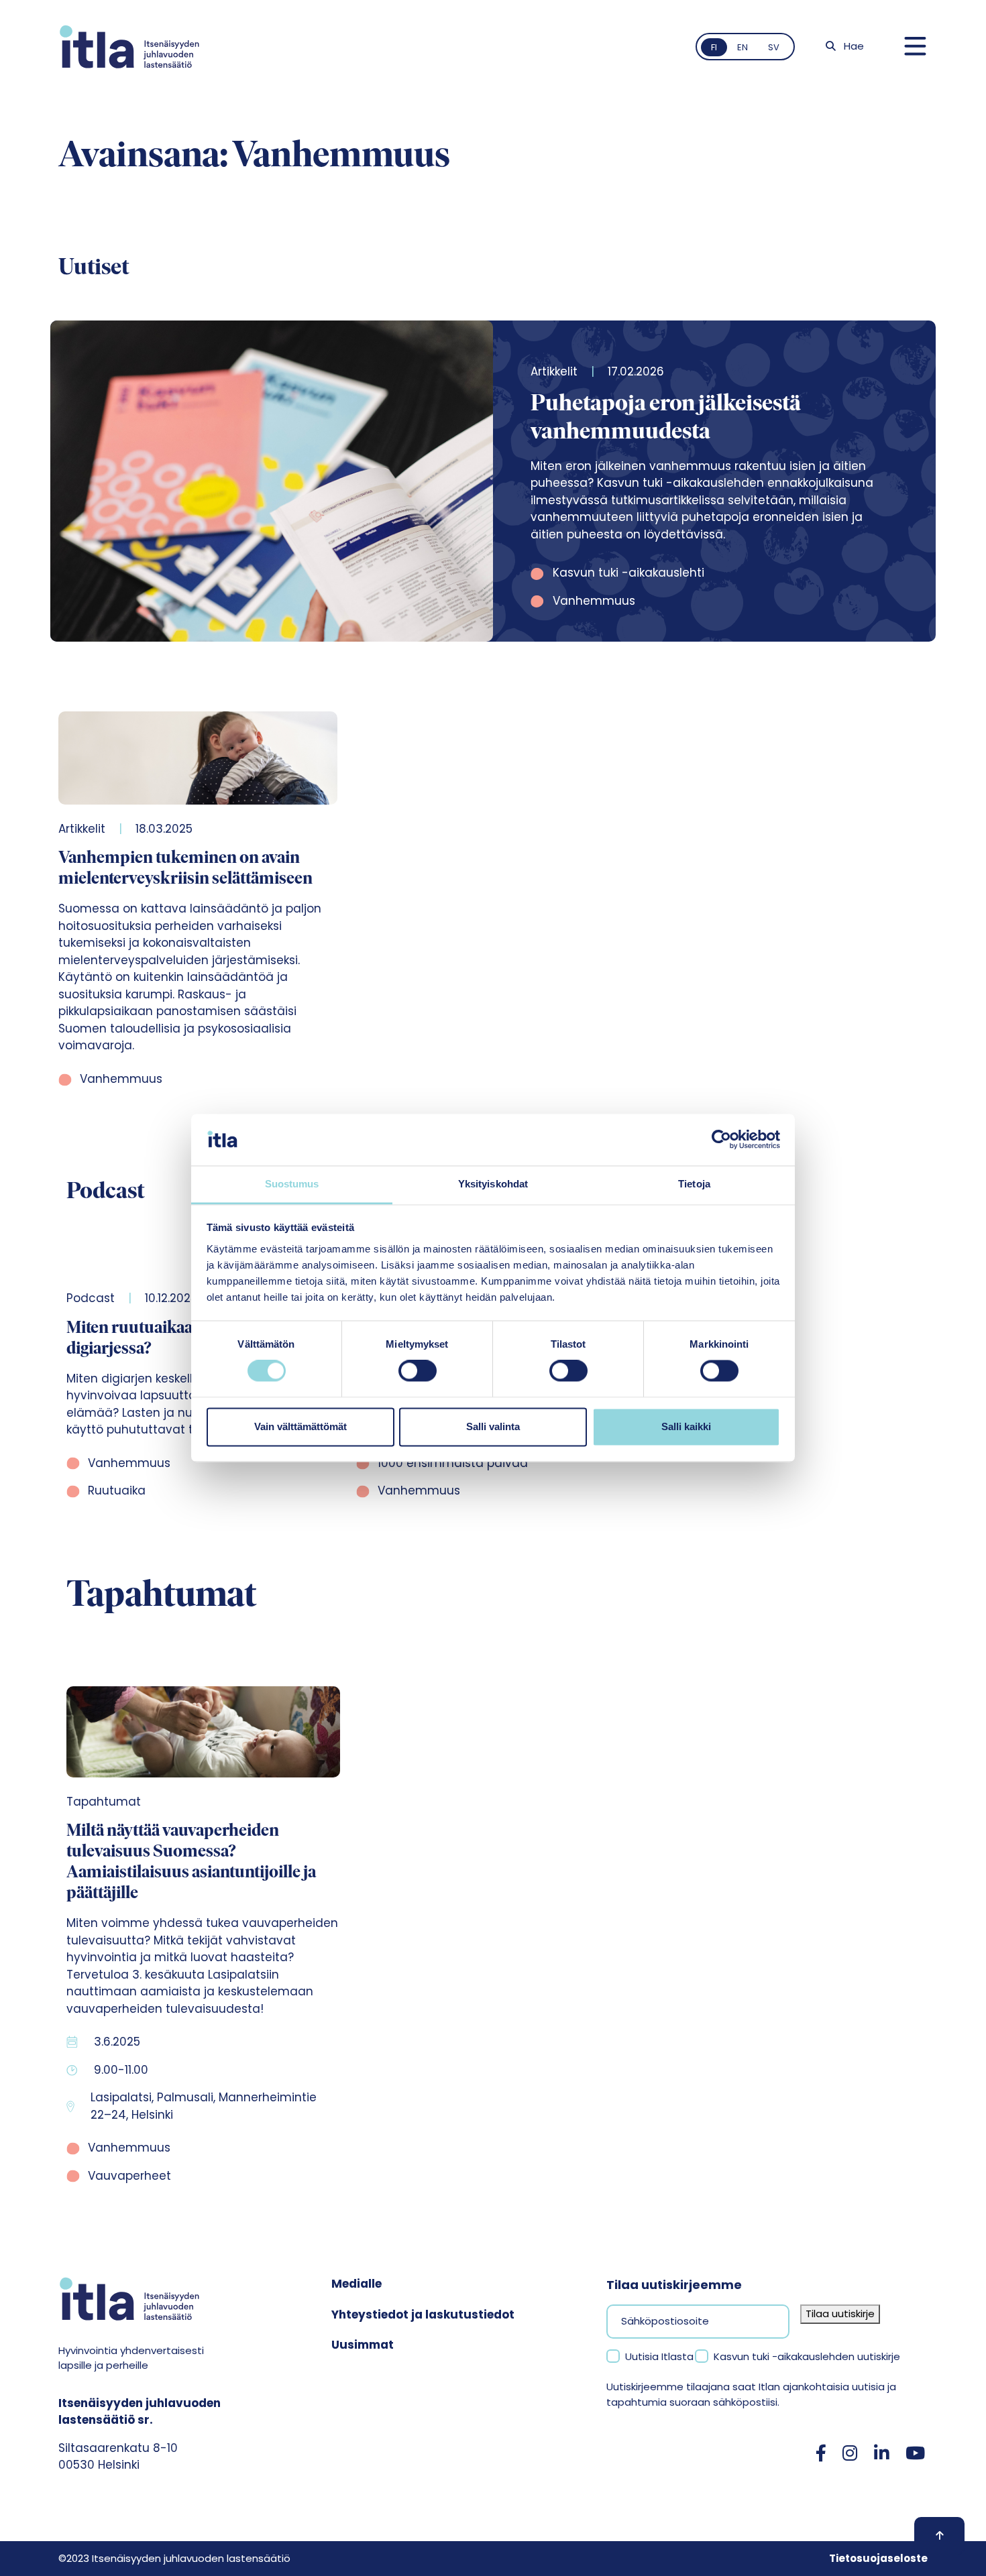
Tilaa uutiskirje (840, 2314)
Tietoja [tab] (694, 1184)
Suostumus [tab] (292, 1184)
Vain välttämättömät (300, 1426)
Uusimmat (363, 2345)
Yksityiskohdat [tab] (493, 1184)
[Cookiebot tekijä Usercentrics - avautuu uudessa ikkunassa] (721, 1140)
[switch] (418, 1371)
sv (774, 47)
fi (714, 47)
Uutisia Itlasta (659, 2356)
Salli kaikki (686, 1426)
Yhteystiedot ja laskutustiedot (423, 2315)
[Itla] (129, 47)
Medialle (357, 2284)
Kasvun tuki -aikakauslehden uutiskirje (807, 2356)
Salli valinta (493, 1426)
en (743, 47)
